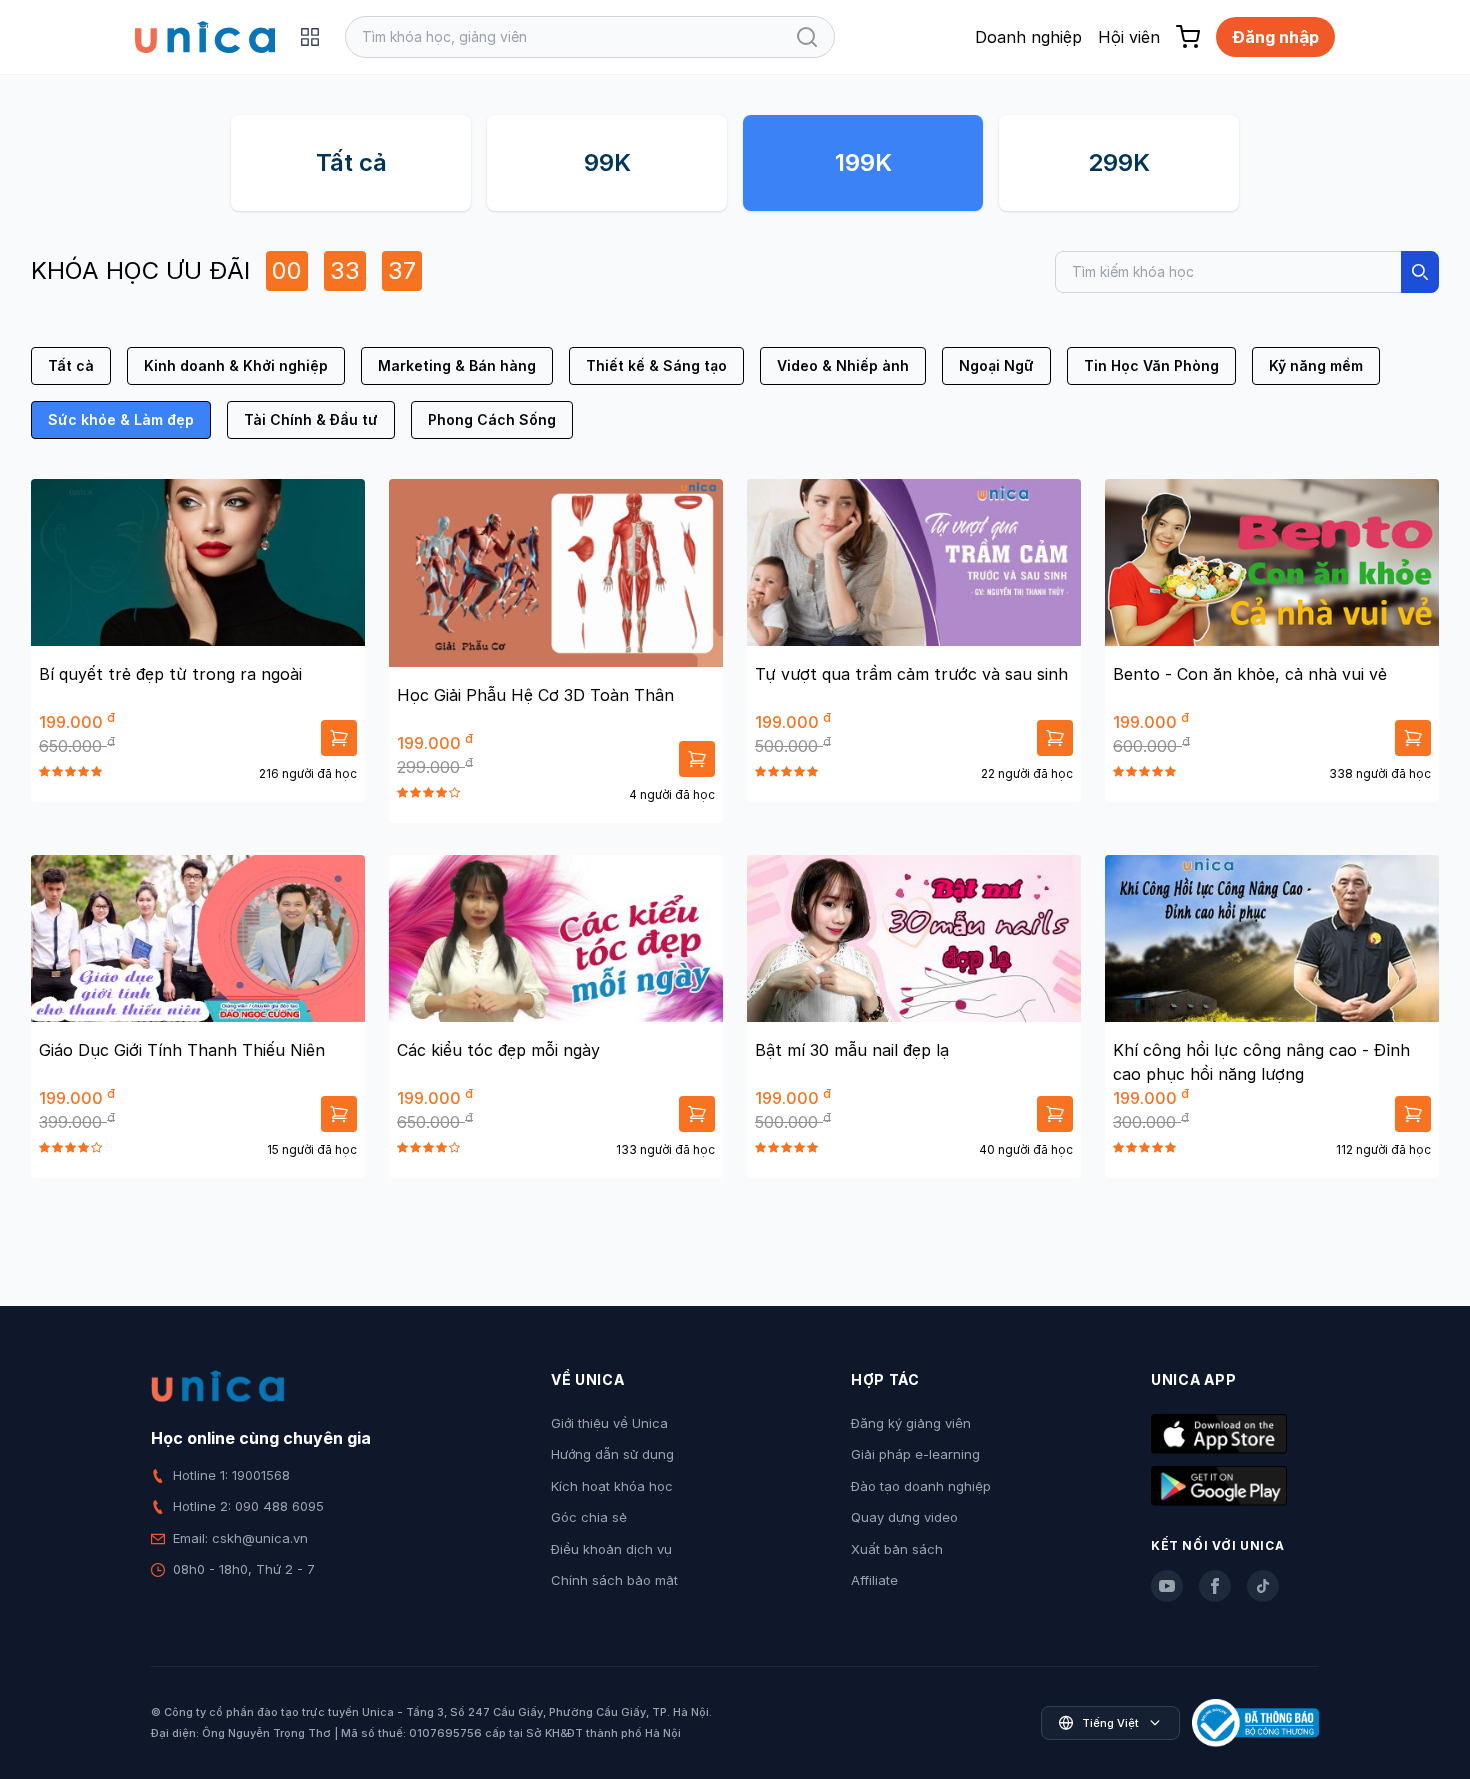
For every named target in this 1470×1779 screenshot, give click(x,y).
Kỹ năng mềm (1316, 365)
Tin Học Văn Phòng (1151, 365)
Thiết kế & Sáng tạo (656, 365)
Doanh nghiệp (1028, 37)
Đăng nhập (1275, 37)
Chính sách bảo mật (614, 1580)
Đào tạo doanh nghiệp (921, 1486)
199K (863, 162)
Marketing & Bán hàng (457, 365)
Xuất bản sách (897, 1549)
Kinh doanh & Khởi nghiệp (236, 365)
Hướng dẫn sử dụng (612, 1454)
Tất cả (351, 162)
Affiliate (874, 1580)
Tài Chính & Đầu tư (311, 419)
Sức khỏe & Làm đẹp (121, 419)
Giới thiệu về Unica (609, 1423)
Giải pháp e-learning (915, 1454)
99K (607, 162)
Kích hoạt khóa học (612, 1486)
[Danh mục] (310, 37)
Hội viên (1129, 37)
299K (1119, 162)
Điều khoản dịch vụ (611, 1549)
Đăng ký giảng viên (911, 1423)
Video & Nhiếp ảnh (843, 365)
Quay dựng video (904, 1517)
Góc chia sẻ (589, 1517)
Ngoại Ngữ (996, 365)
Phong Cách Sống (492, 419)
